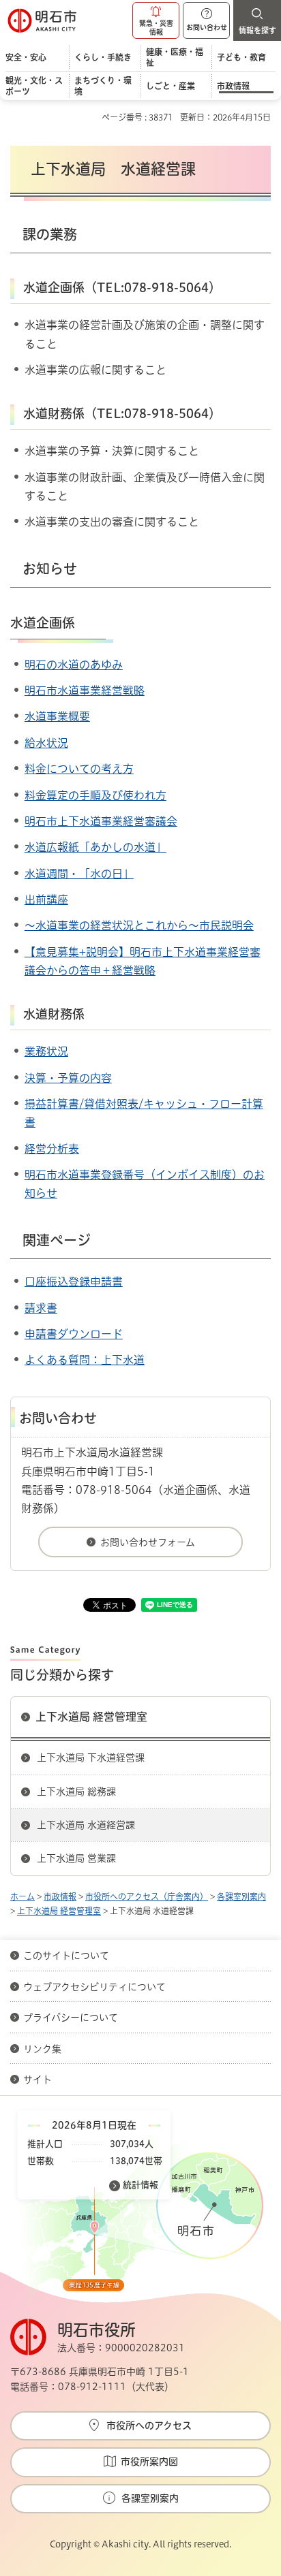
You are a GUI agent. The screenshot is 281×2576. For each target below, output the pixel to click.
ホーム (23, 1896)
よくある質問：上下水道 (85, 1360)
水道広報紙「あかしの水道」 (95, 847)
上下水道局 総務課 (76, 1792)
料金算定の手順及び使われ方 (95, 795)
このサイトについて (66, 1956)
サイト (39, 2080)
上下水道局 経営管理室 (91, 1717)
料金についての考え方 (79, 769)
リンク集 (42, 2049)
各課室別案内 (241, 1896)
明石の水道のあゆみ (74, 665)
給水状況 (46, 743)
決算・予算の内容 (68, 1078)
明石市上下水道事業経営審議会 (101, 821)
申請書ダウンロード (74, 1334)
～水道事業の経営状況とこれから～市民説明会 (139, 925)
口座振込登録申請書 (74, 1282)
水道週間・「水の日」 (79, 874)
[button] (156, 20)
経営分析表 (52, 1149)
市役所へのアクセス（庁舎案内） (147, 1896)
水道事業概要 (57, 716)
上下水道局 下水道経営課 (91, 1758)
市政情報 (60, 1896)
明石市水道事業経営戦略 (85, 690)
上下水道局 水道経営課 (86, 1825)
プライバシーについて (71, 2018)
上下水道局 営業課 (76, 1858)
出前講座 (46, 900)
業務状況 (46, 1051)
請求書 (41, 1308)
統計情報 (140, 2185)
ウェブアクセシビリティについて (94, 1987)
